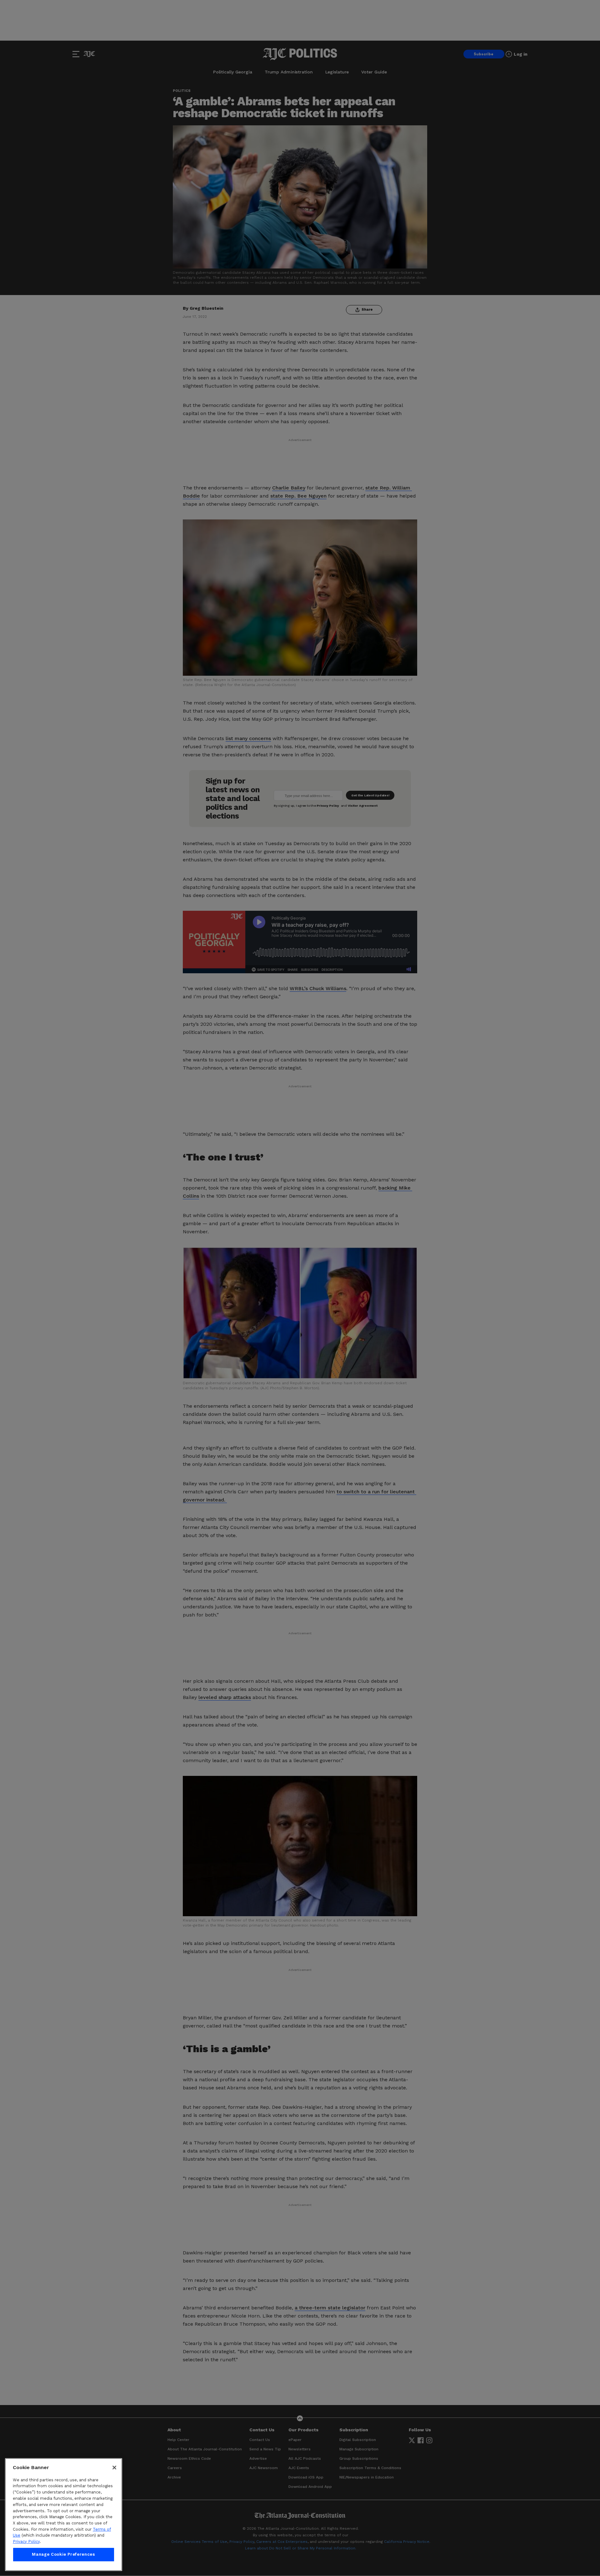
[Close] (114, 2468)
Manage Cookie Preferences (63, 2555)
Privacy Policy (26, 2541)
